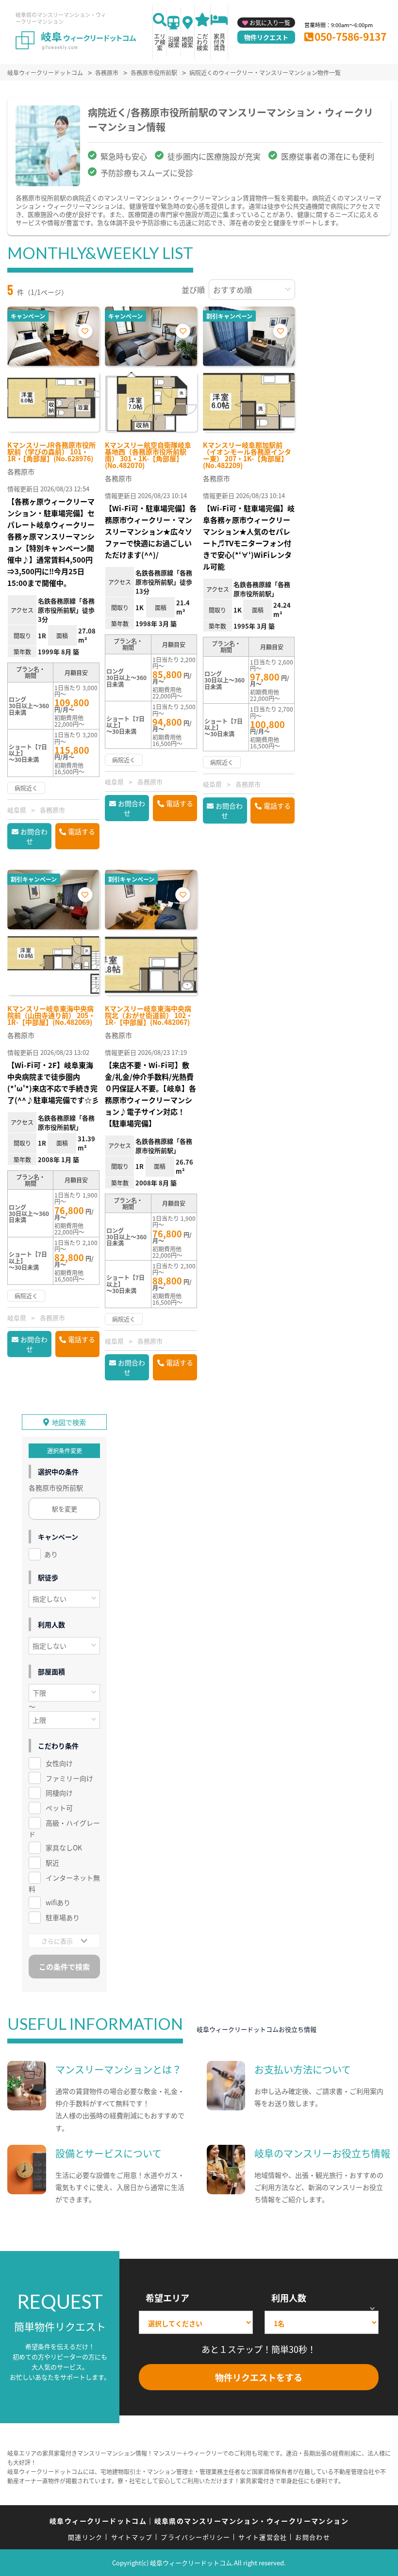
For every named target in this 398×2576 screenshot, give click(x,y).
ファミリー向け (69, 1778)
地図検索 (187, 42)
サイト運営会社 (263, 2537)
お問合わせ (34, 836)
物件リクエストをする (259, 2377)
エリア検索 (160, 42)
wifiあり (58, 1902)
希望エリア (167, 2298)
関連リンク (85, 2537)
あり (51, 1554)
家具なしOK (64, 1847)
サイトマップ (132, 2537)
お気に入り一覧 (270, 23)
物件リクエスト (266, 37)
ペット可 (59, 1808)
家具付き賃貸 (219, 42)
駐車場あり (63, 1917)
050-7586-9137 (350, 36)
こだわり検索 (202, 42)
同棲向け (59, 1793)
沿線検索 (174, 42)
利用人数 (289, 2298)
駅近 (52, 1863)
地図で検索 (69, 1422)
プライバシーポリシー (195, 2537)
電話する (82, 831)
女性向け (59, 1763)
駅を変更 (65, 1509)
